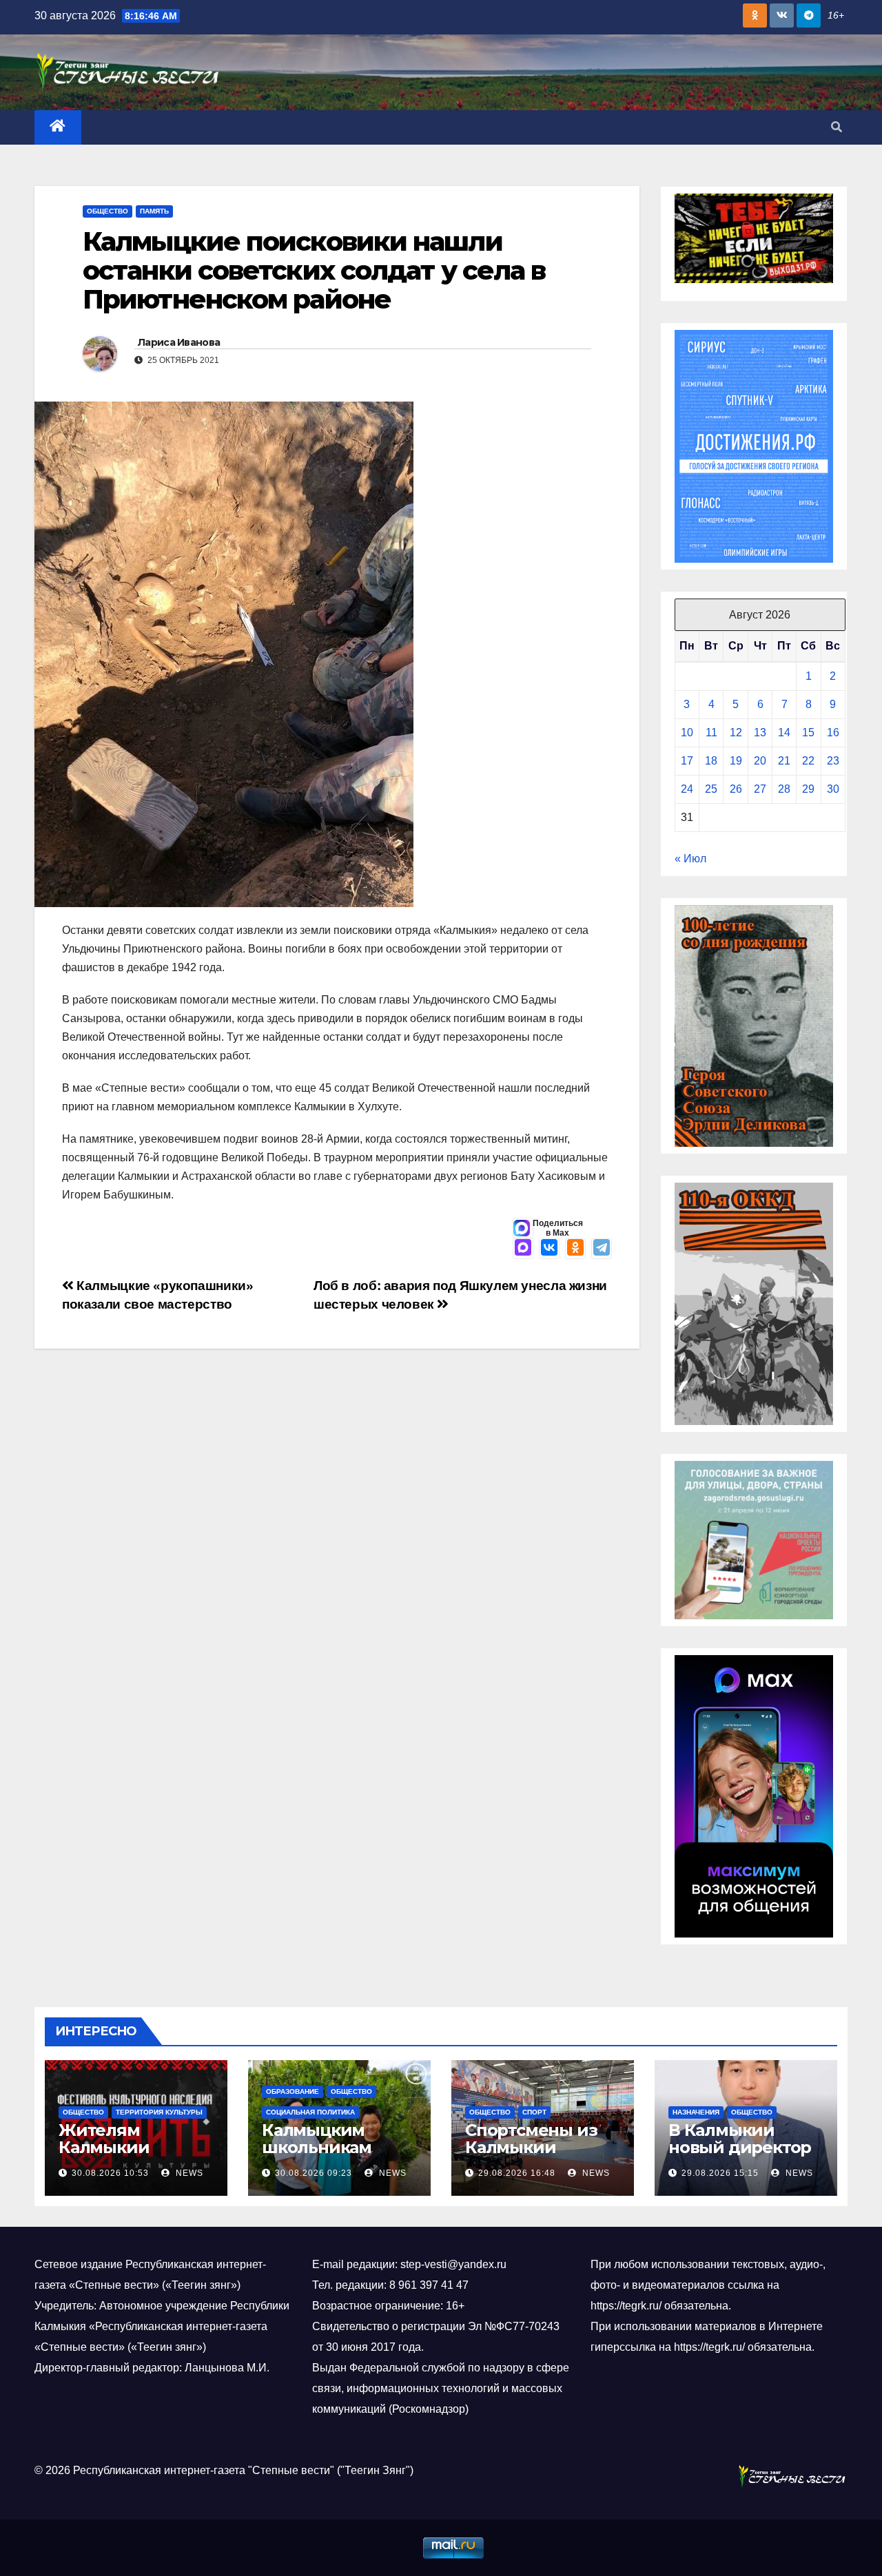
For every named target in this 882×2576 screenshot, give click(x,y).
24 (687, 789)
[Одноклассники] (575, 1249)
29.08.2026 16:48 (517, 2173)
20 (760, 761)
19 (736, 761)
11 (711, 733)
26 (736, 789)
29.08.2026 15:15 (720, 2173)
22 (808, 761)
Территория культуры (159, 2112)
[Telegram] (602, 1249)
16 (833, 733)
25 (711, 789)
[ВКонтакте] (549, 1249)
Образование (293, 2091)
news (188, 2173)
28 (784, 789)
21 (784, 761)
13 (760, 733)
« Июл (690, 859)
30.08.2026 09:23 (314, 2173)
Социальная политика (310, 2112)
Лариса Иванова (179, 342)
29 (808, 789)
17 (687, 761)
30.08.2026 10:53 (110, 2173)
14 (784, 733)
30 (833, 789)
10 (687, 733)
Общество (107, 211)
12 (736, 733)
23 (833, 761)
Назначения (696, 2112)
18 (711, 761)
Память (154, 211)
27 (760, 789)
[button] (837, 127)
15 (808, 733)
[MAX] (523, 1249)
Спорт (534, 2112)
